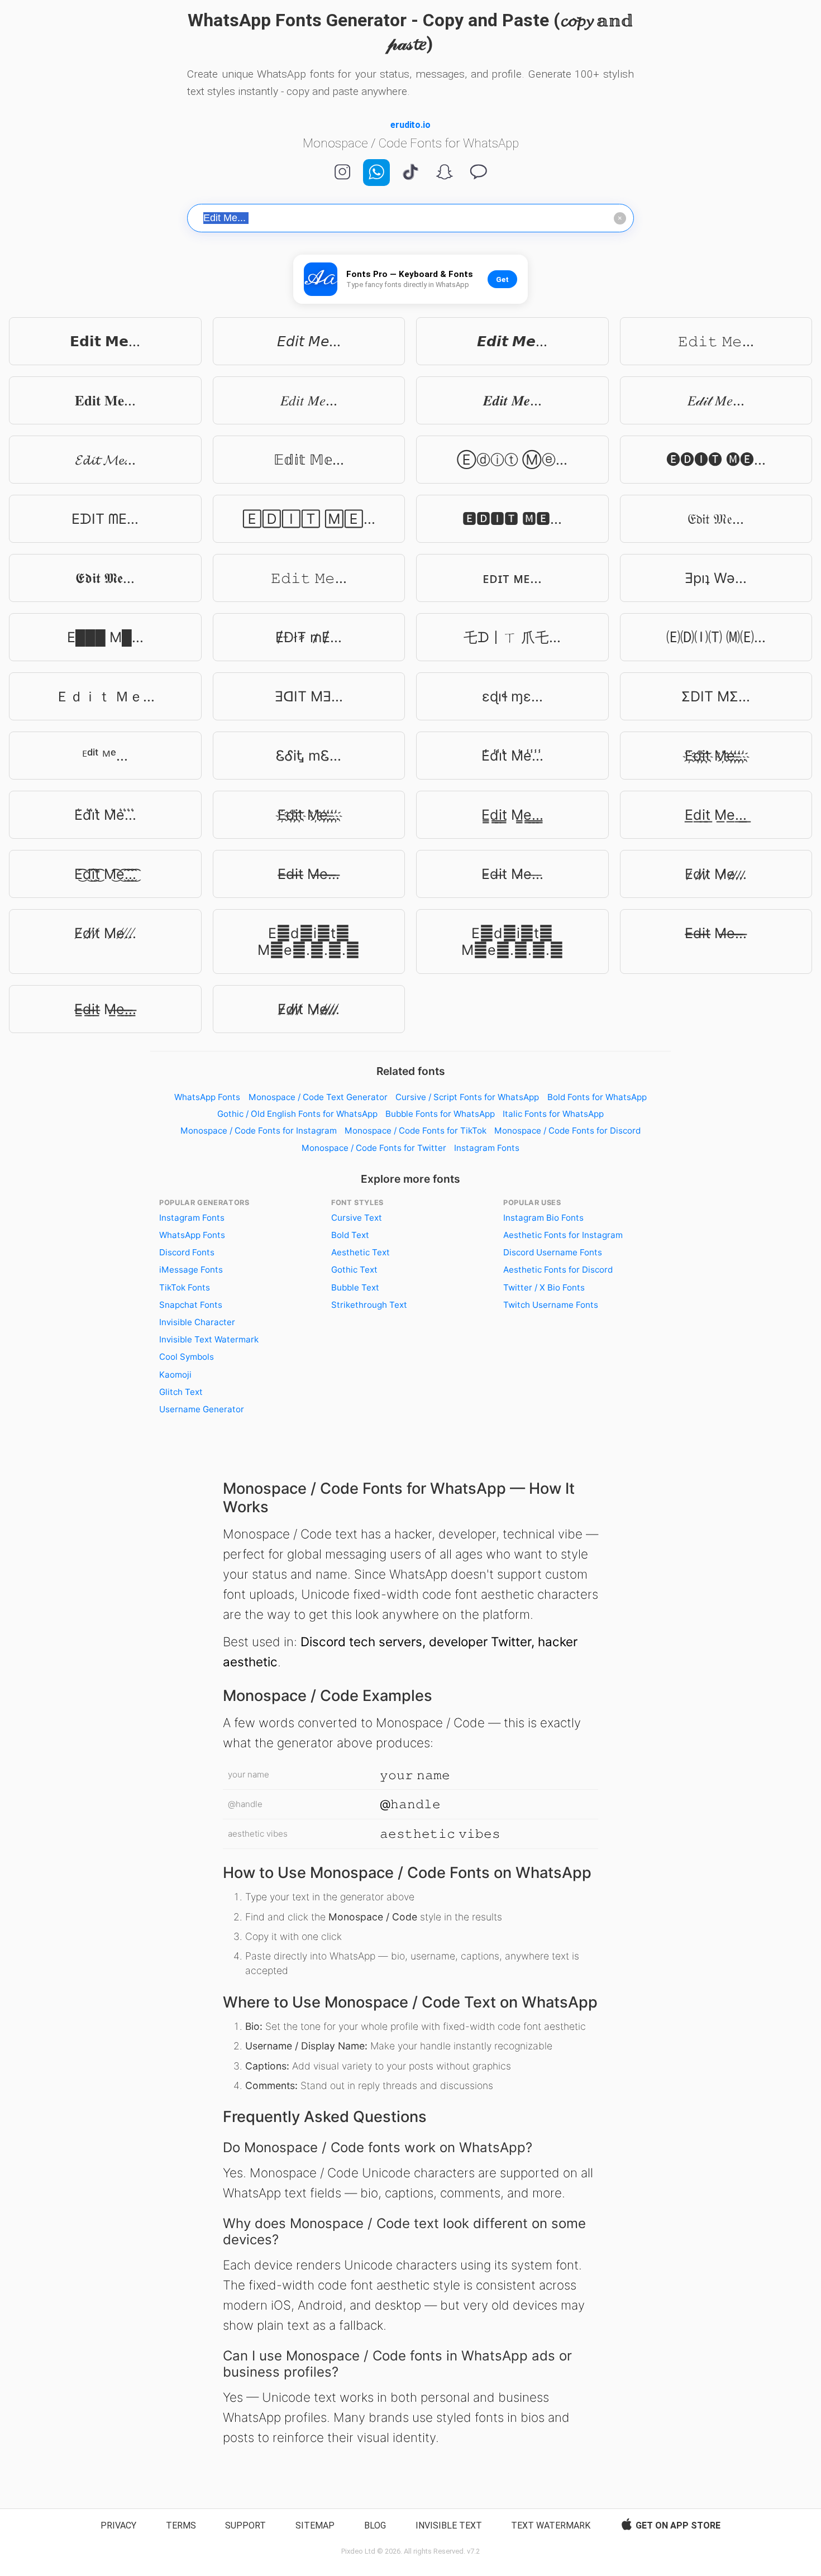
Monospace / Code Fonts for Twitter (374, 1148)
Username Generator (202, 1409)
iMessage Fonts (191, 1270)
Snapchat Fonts (191, 1305)
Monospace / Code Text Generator (318, 1097)
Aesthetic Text (361, 1252)
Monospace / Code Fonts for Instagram (259, 1131)
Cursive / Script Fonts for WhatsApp (467, 1097)
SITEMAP (315, 2525)
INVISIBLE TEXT (449, 2525)
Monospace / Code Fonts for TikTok (416, 1131)
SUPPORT (245, 2525)
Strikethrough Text (369, 1305)
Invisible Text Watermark (209, 1339)
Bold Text (350, 1235)
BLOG (375, 2525)
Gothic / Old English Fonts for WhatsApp (297, 1114)
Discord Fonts (187, 1252)
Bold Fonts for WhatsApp (597, 1097)
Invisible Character (197, 1322)
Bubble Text (355, 1287)
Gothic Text (354, 1270)
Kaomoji (175, 1375)
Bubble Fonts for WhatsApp (440, 1114)
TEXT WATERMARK (551, 2525)
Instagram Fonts (487, 1148)
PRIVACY (118, 2525)
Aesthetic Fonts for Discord (558, 1270)
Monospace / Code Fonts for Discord (567, 1131)
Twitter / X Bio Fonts (544, 1287)
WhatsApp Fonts (207, 1097)
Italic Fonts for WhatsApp (553, 1114)
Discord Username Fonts (553, 1252)
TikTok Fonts (185, 1287)
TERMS (181, 2525)
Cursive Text (357, 1218)
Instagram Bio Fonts (543, 1218)
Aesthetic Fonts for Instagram (563, 1235)
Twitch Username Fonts (551, 1305)
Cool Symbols (187, 1357)
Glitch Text (181, 1392)
